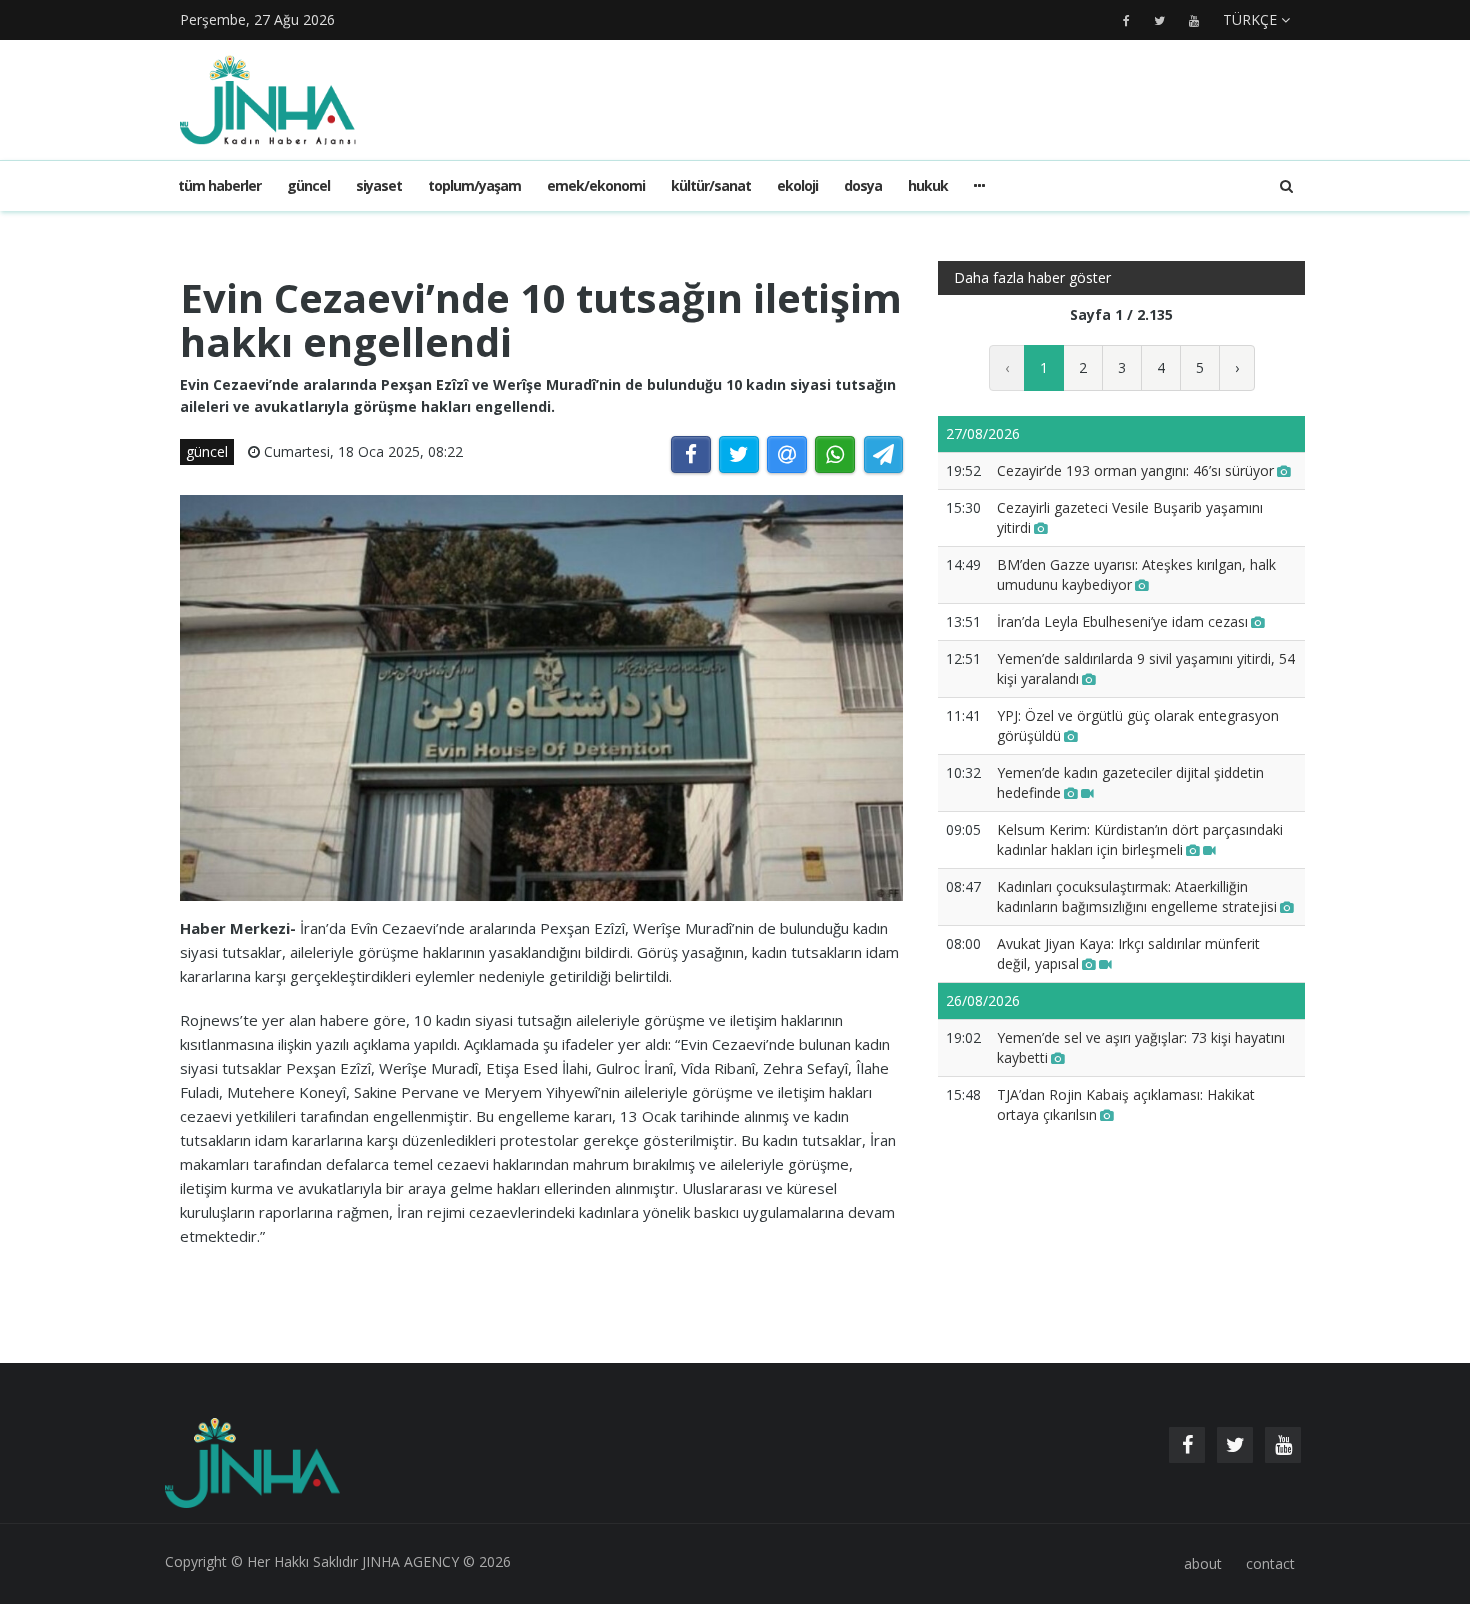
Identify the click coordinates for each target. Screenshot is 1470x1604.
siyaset (379, 185)
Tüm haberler (219, 185)
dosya (863, 185)
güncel (308, 185)
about (1203, 1563)
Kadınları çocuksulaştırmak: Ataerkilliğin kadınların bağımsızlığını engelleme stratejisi (1137, 896)
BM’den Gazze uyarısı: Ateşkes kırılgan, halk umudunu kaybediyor (1136, 574)
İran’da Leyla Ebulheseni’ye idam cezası (1122, 621)
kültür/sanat (711, 185)
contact (1270, 1563)
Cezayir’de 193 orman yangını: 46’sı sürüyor (1135, 470)
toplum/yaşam (474, 185)
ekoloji (797, 185)
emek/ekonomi (596, 185)
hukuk (928, 185)
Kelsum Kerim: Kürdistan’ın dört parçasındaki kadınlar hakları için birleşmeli (1140, 839)
